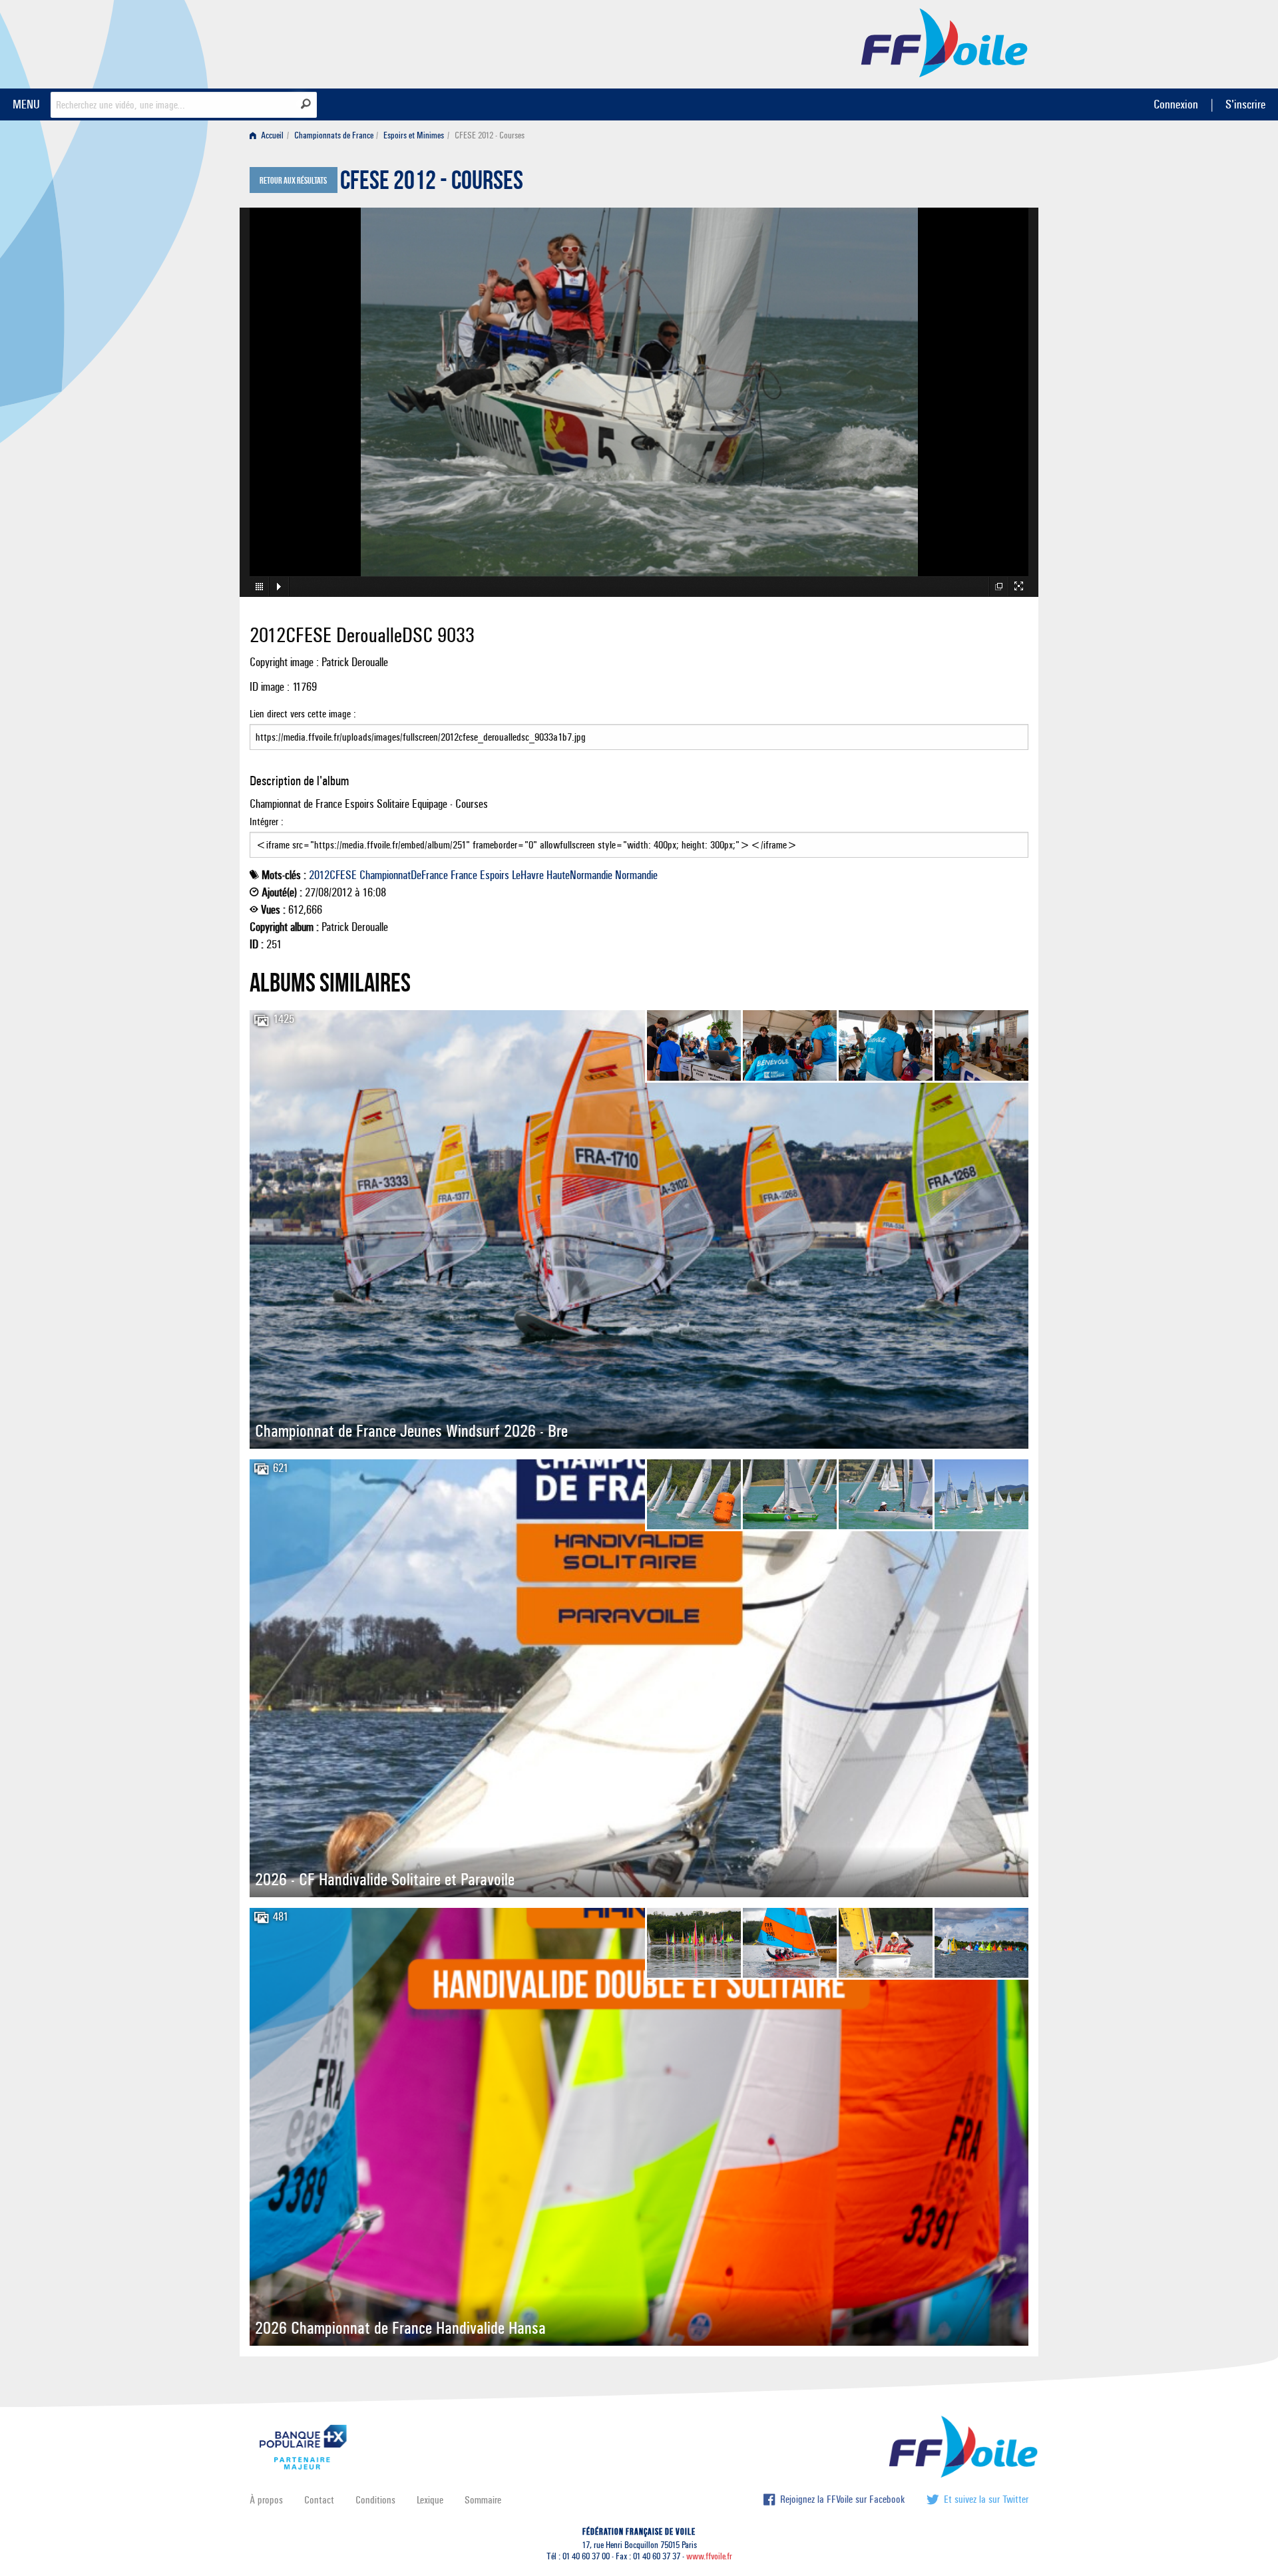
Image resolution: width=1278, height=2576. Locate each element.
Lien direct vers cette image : (303, 714)
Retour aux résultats (293, 181)
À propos (266, 2500)
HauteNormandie (579, 875)
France (464, 875)
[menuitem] (269, 135)
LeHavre (528, 875)
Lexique (430, 2500)
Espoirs (495, 875)
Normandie (636, 875)
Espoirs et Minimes (414, 135)
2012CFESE (333, 875)
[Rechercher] (306, 104)
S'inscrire (1245, 104)
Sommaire (483, 2500)
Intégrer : (267, 822)
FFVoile (945, 42)
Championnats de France (334, 135)
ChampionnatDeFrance (404, 875)
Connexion (1176, 104)
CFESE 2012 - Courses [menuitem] (490, 135)
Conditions (375, 2500)
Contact (319, 2500)
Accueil (271, 135)
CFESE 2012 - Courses (432, 184)
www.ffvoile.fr (709, 2556)
